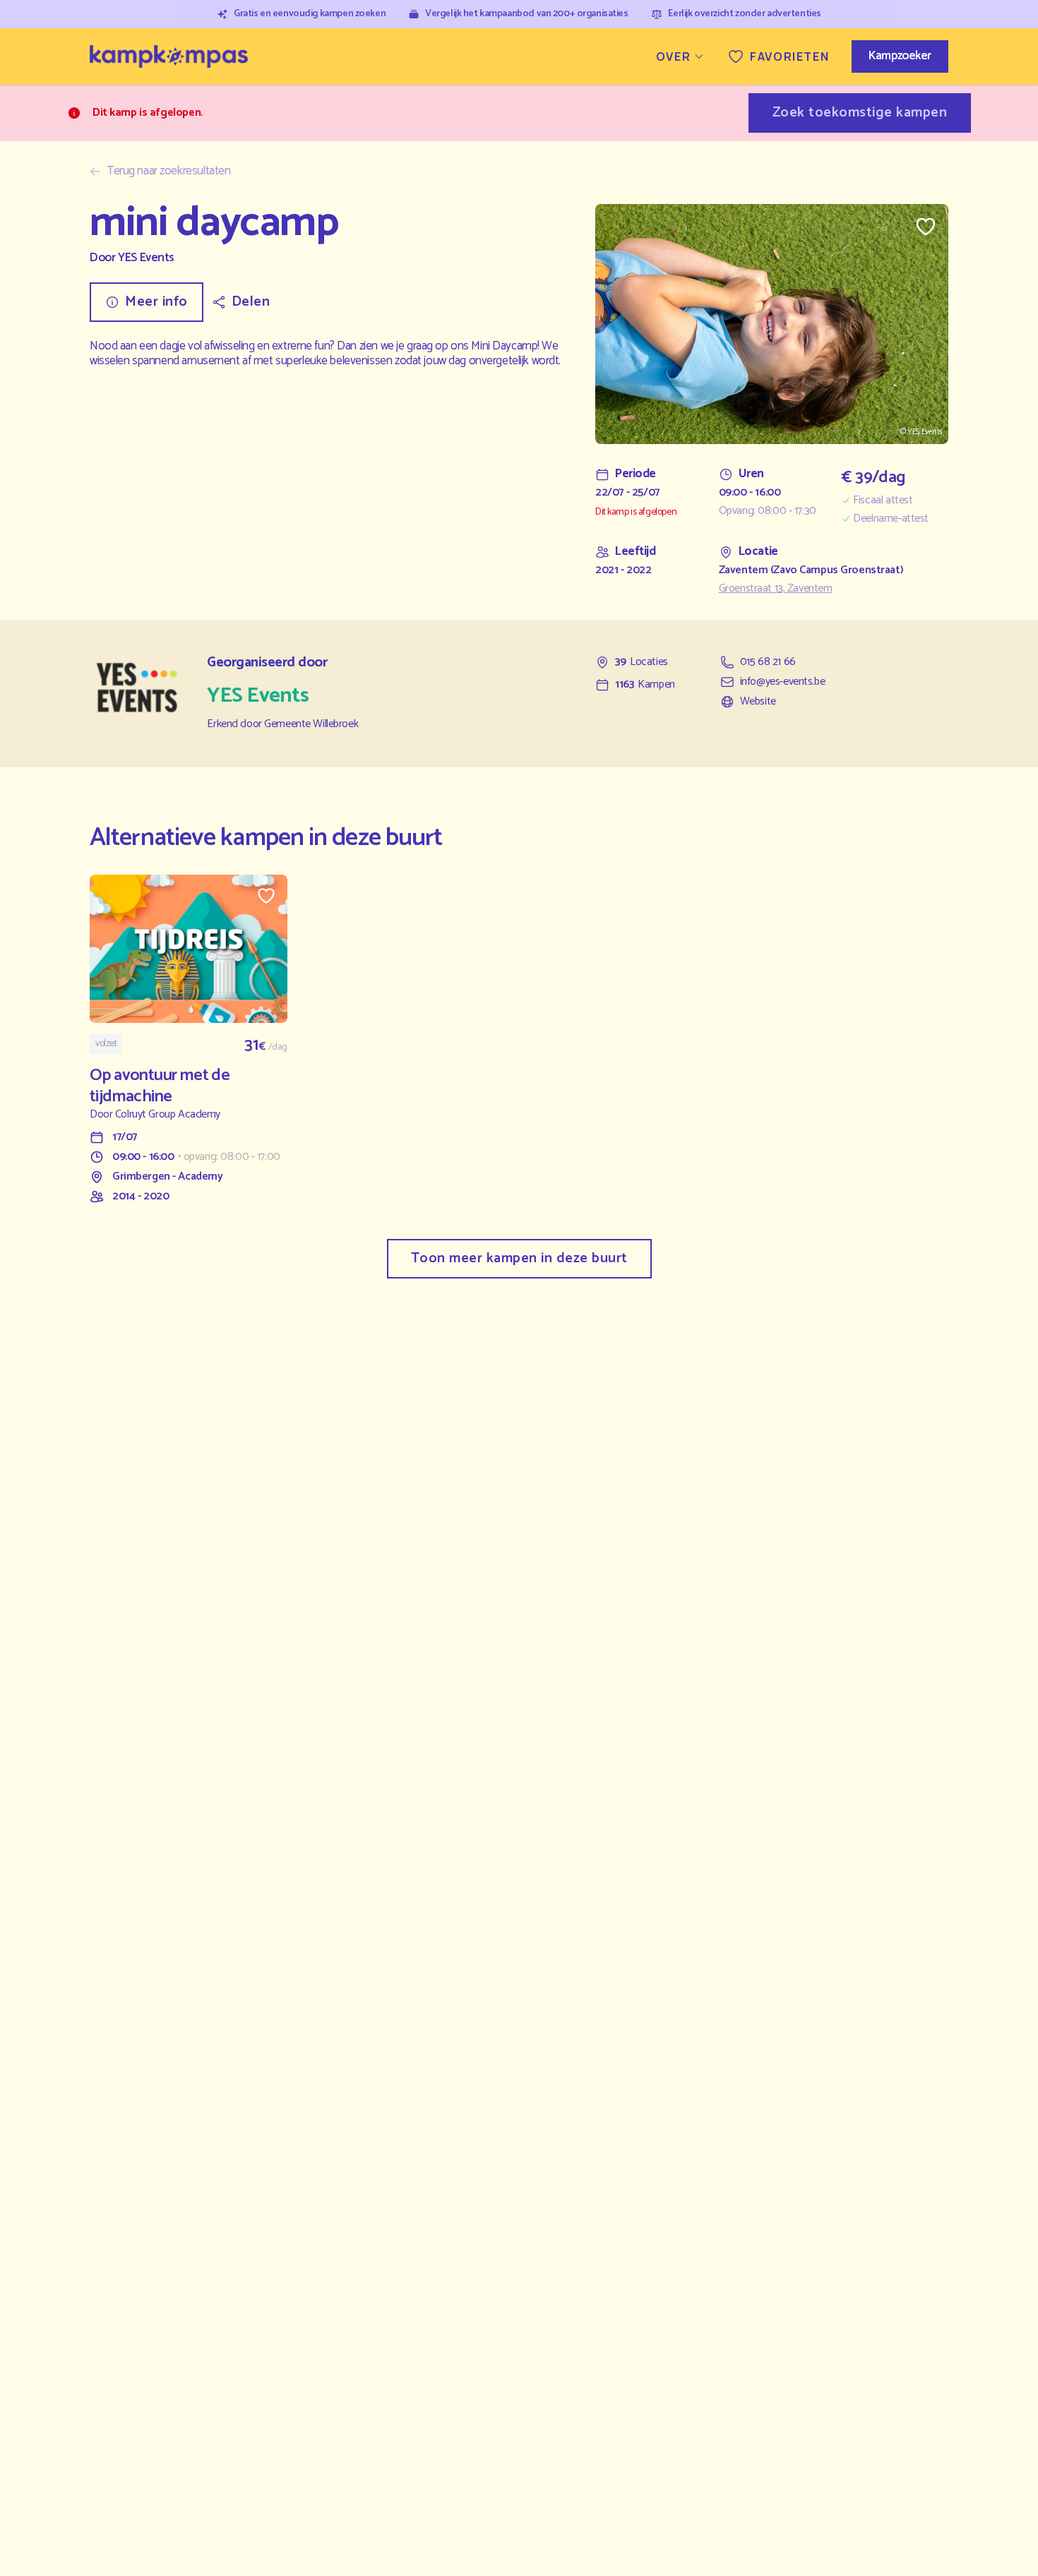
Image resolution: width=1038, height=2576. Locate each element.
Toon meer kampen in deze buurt (519, 1258)
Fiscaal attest (883, 501)
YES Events (146, 258)
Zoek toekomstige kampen (860, 113)
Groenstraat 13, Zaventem (776, 589)
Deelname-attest (891, 519)
